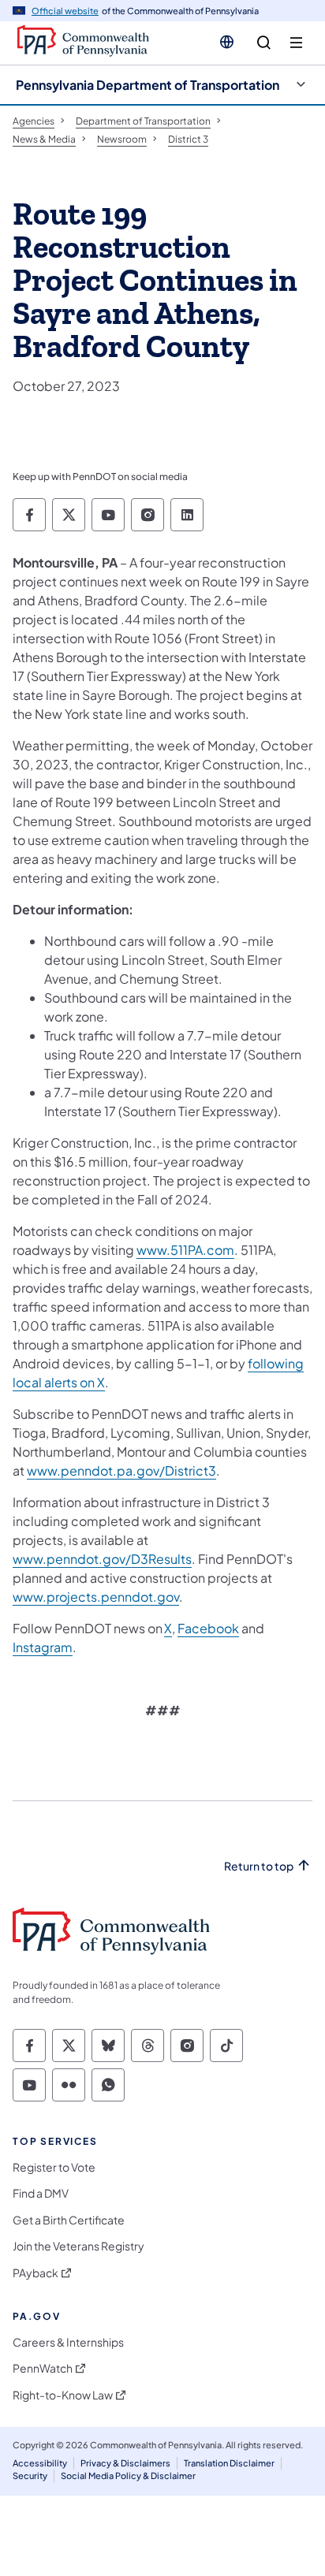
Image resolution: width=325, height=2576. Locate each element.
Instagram (43, 1647)
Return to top (259, 1866)
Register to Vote (54, 2167)
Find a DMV (41, 2193)
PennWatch (43, 2368)
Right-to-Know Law (63, 2395)
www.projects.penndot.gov (96, 1597)
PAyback (35, 2273)
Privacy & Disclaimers (125, 2463)
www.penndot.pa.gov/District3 (121, 1470)
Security (30, 2475)
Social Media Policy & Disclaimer (128, 2475)
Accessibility (40, 2463)
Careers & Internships (68, 2342)
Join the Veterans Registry (78, 2246)
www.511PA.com (185, 1250)
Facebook (208, 1628)
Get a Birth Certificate (69, 2220)
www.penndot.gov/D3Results (102, 1559)
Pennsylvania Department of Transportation (148, 85)
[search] (264, 43)
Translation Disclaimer (229, 2463)
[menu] (296, 43)
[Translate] (227, 42)
